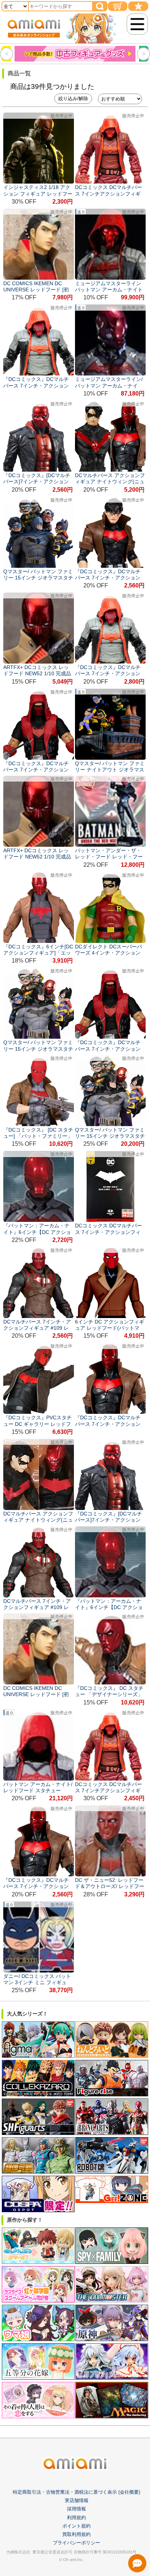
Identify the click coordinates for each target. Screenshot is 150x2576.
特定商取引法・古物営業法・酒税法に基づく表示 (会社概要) (76, 2492)
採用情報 (76, 2509)
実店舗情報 (77, 2500)
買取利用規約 (76, 2534)
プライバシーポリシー (76, 2543)
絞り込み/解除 (73, 99)
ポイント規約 (76, 2526)
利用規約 (76, 2518)
